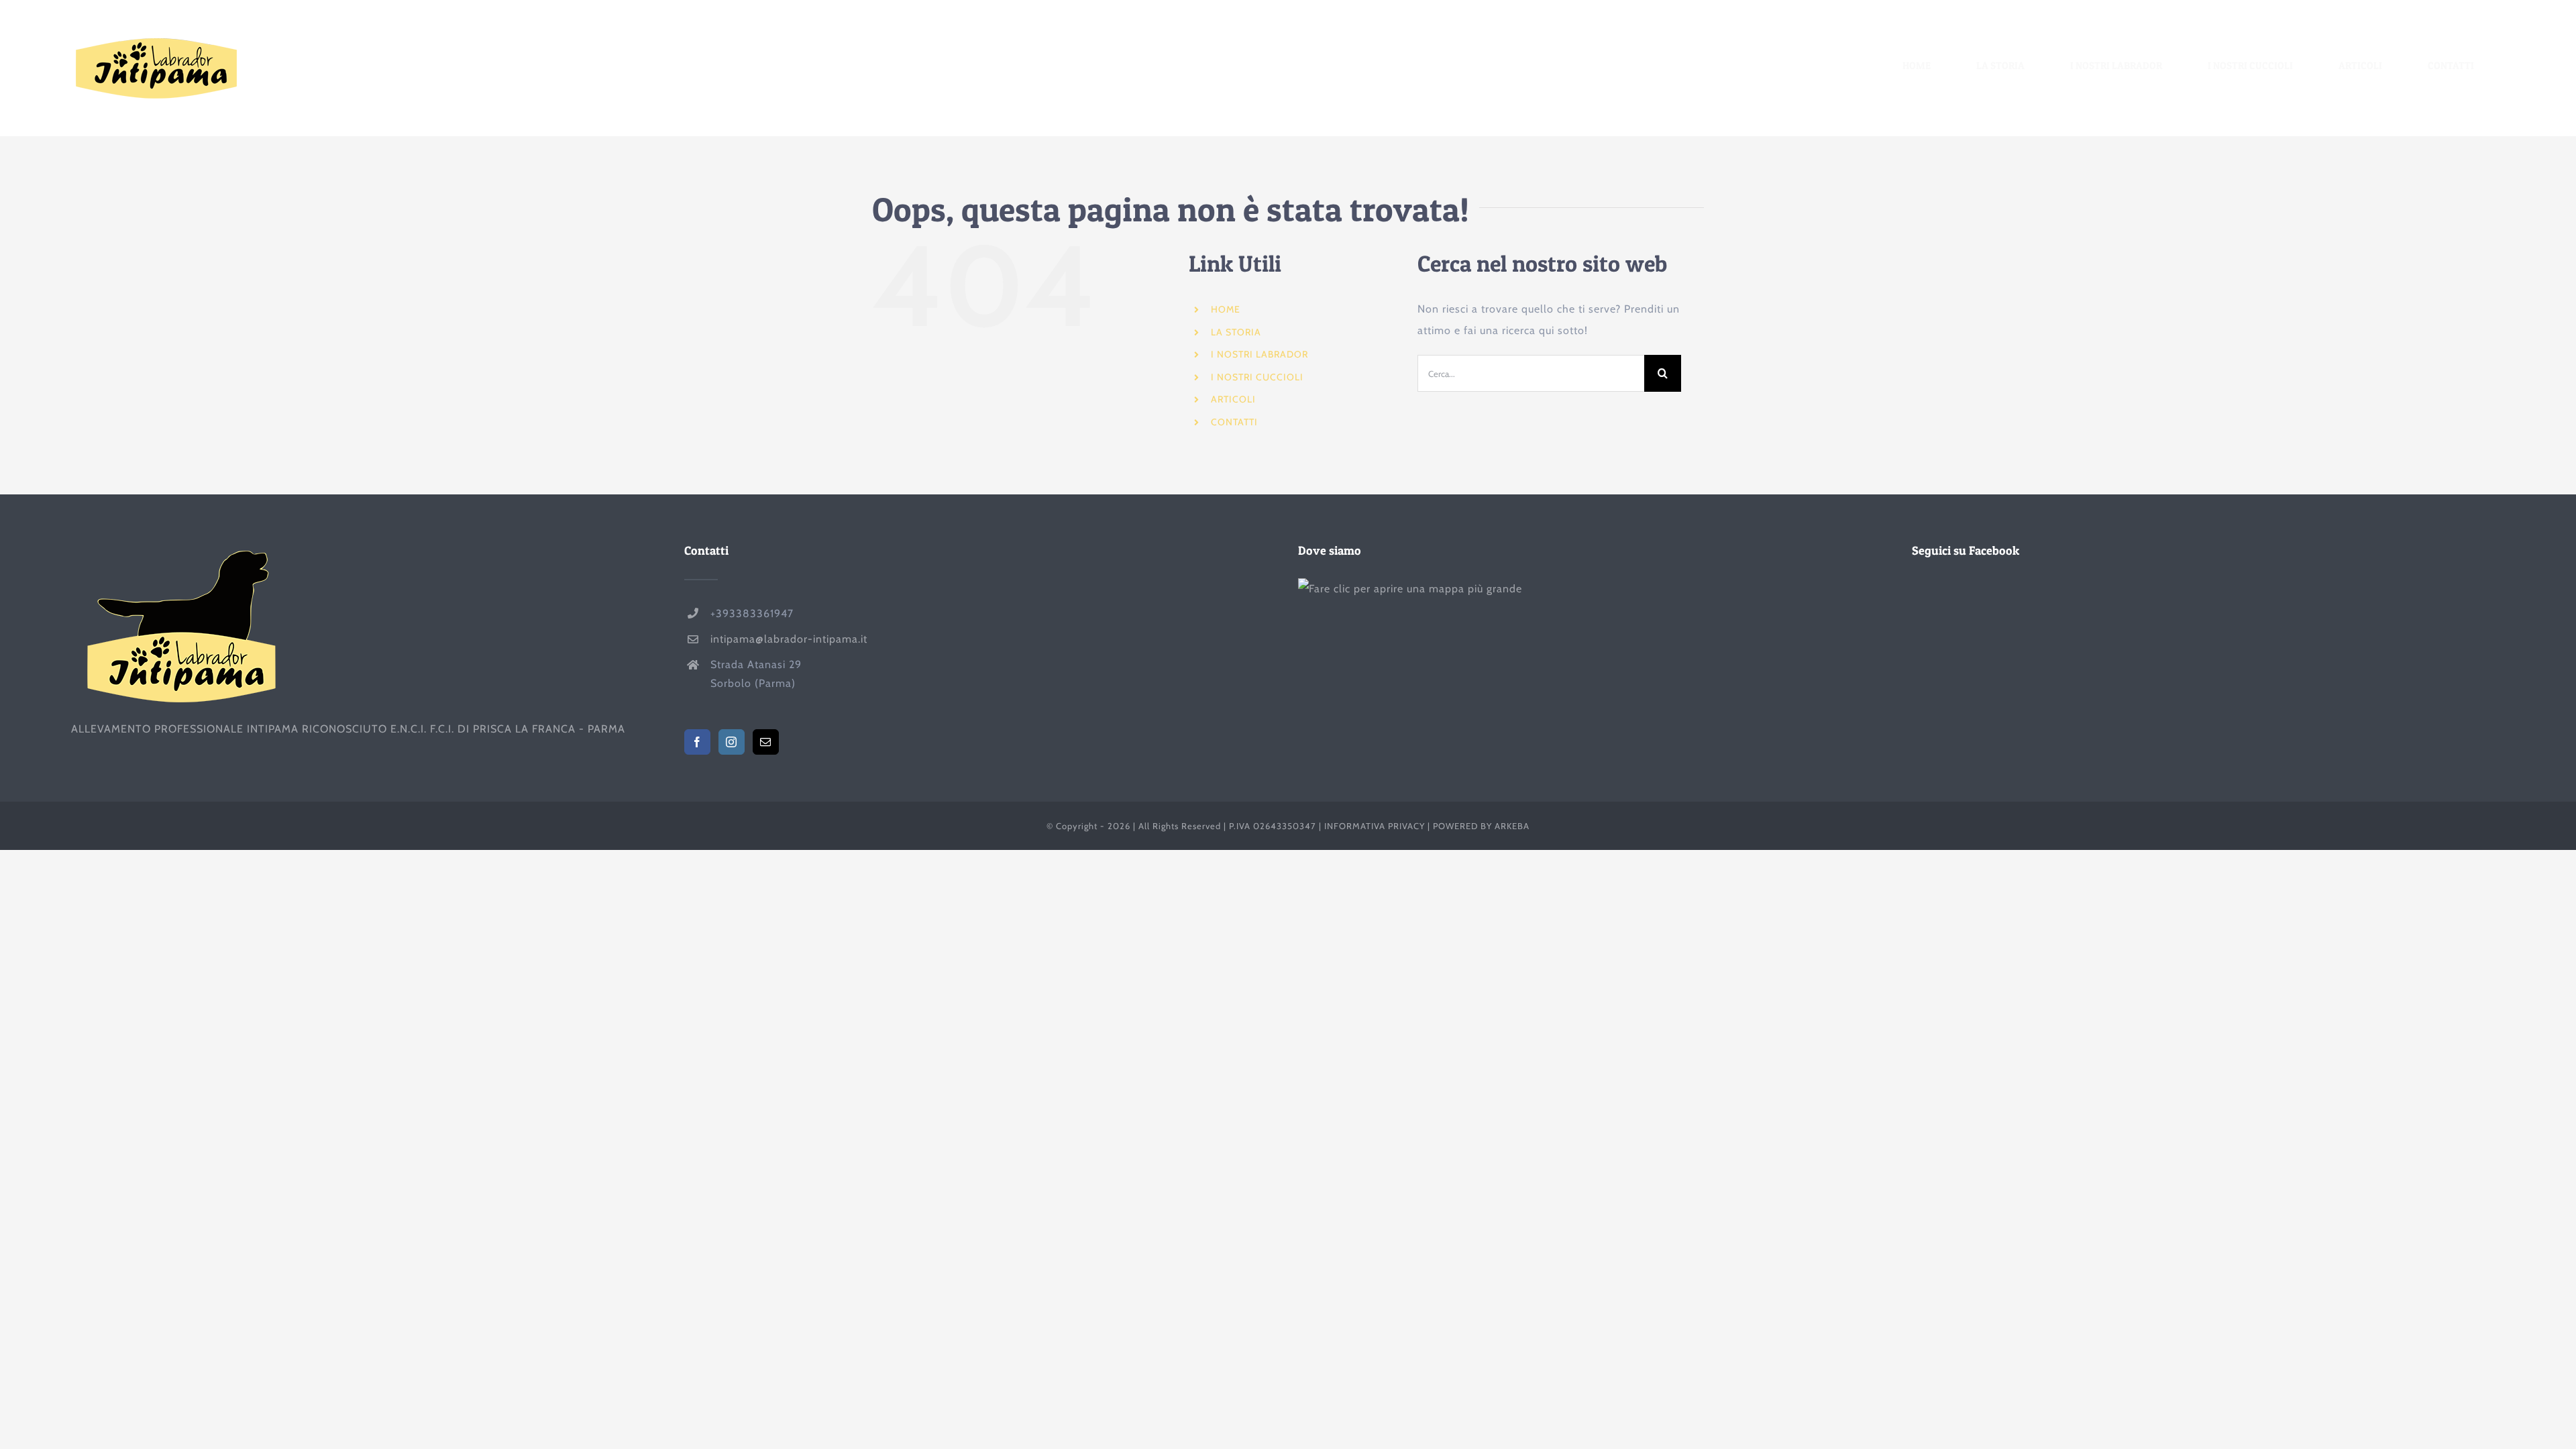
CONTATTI (1234, 422)
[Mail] (766, 742)
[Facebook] (697, 742)
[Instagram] (732, 742)
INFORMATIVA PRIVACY (1375, 826)
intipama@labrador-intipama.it (789, 639)
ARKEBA (1512, 826)
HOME (1226, 309)
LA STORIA (1236, 332)
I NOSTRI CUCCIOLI (1257, 377)
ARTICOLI (1233, 399)
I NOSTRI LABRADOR (1259, 354)
